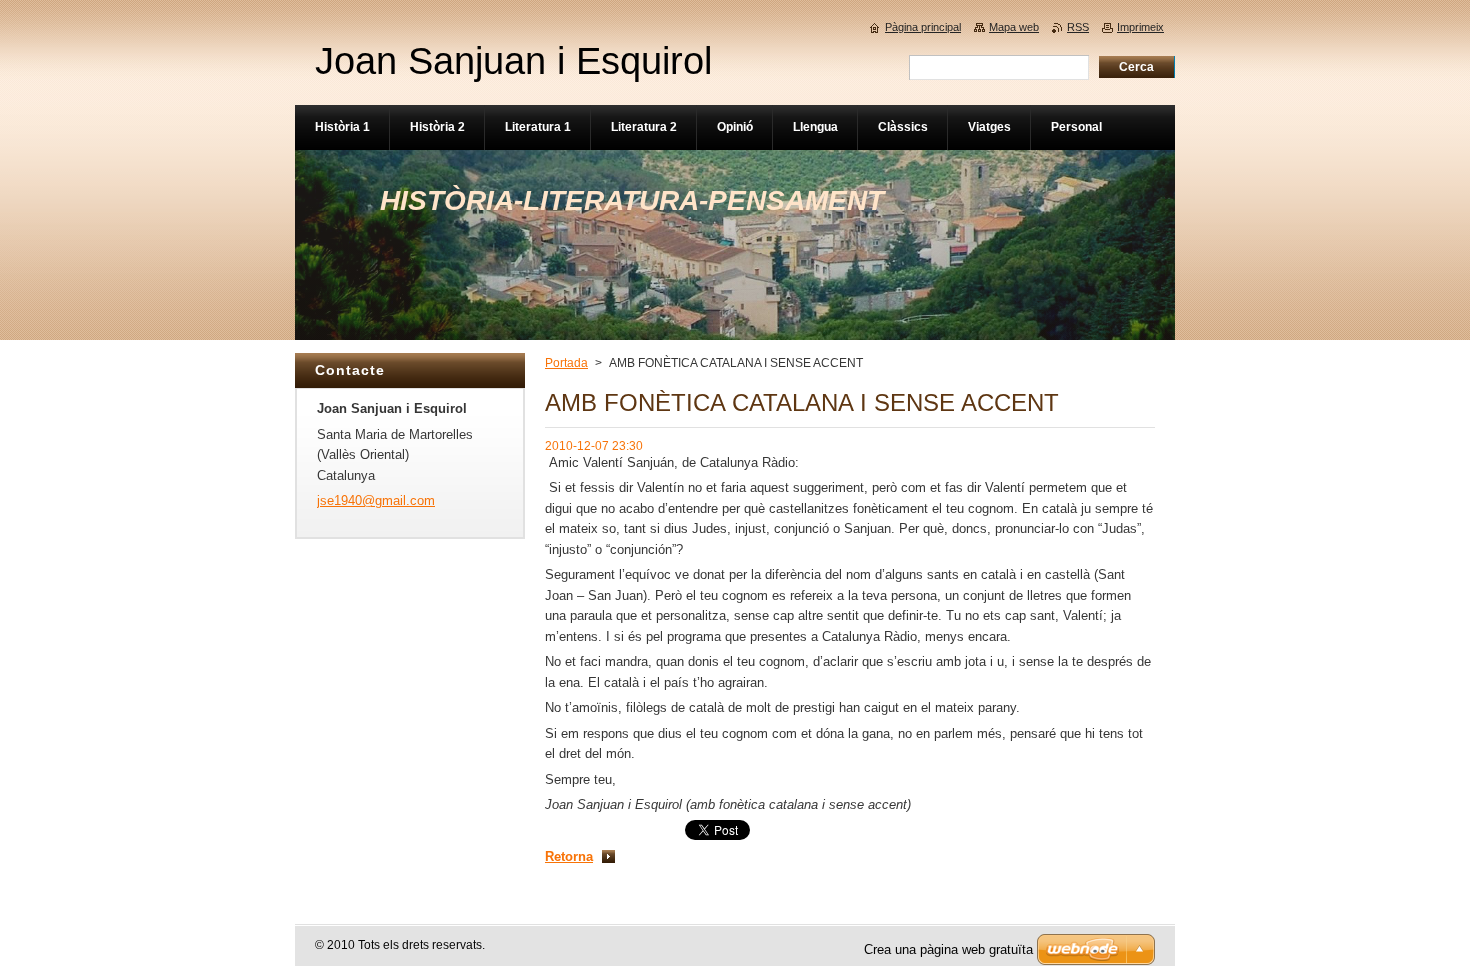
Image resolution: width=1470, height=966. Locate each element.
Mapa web (1014, 27)
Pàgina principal (923, 27)
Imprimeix (1140, 27)
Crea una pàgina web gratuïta (948, 949)
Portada (566, 363)
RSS (1078, 27)
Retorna (569, 856)
